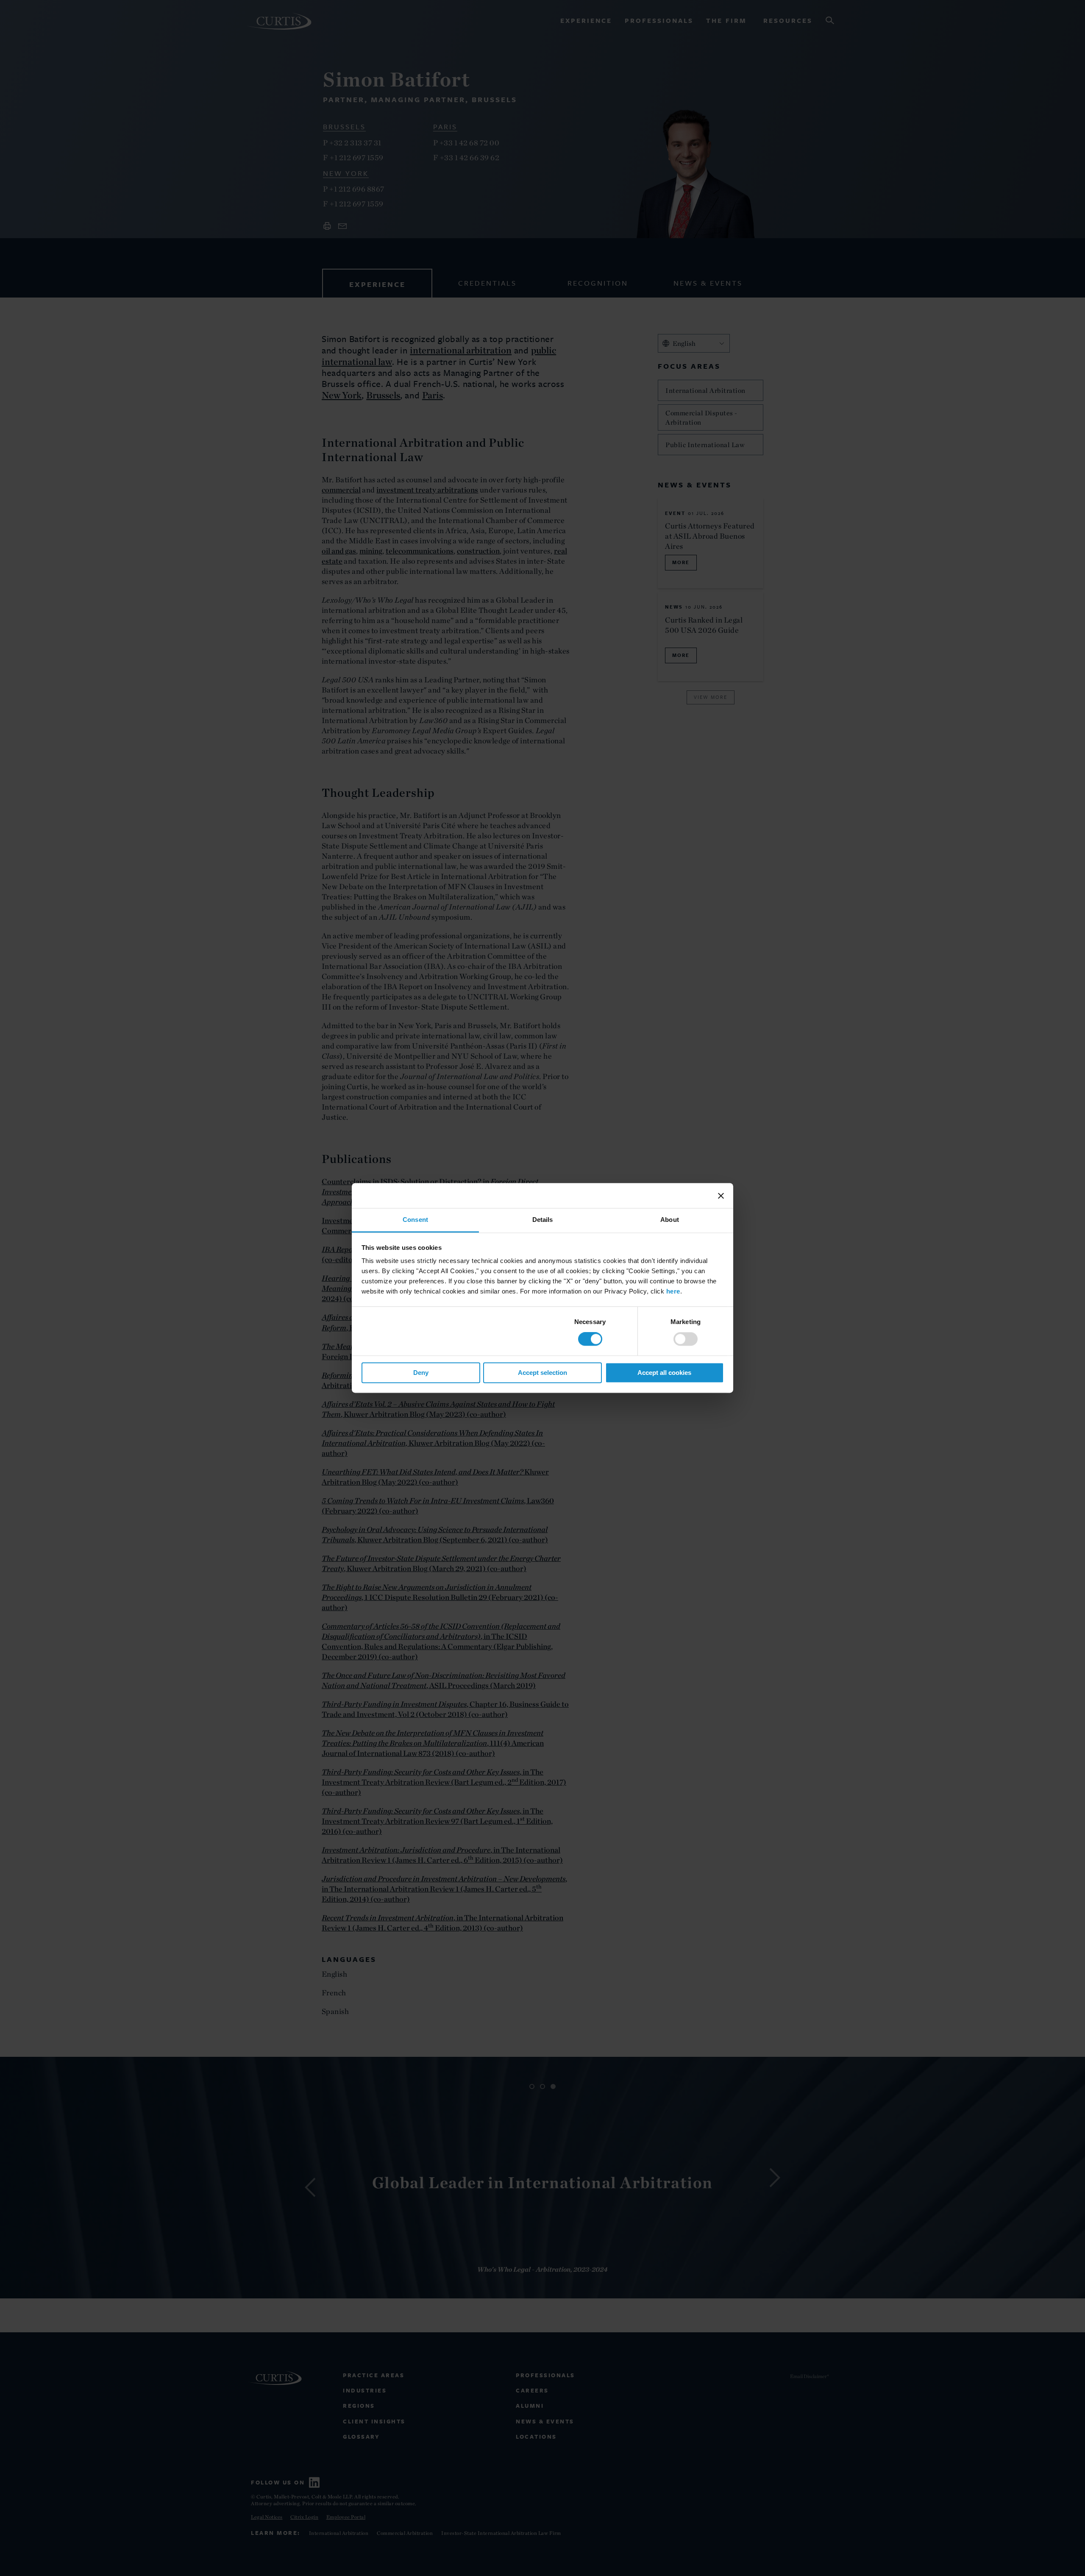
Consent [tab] (415, 1220)
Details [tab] (543, 1220)
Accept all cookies (664, 1373)
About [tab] (670, 1220)
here (673, 1291)
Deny (421, 1373)
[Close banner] (721, 1196)
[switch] (686, 1339)
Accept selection (542, 1373)
